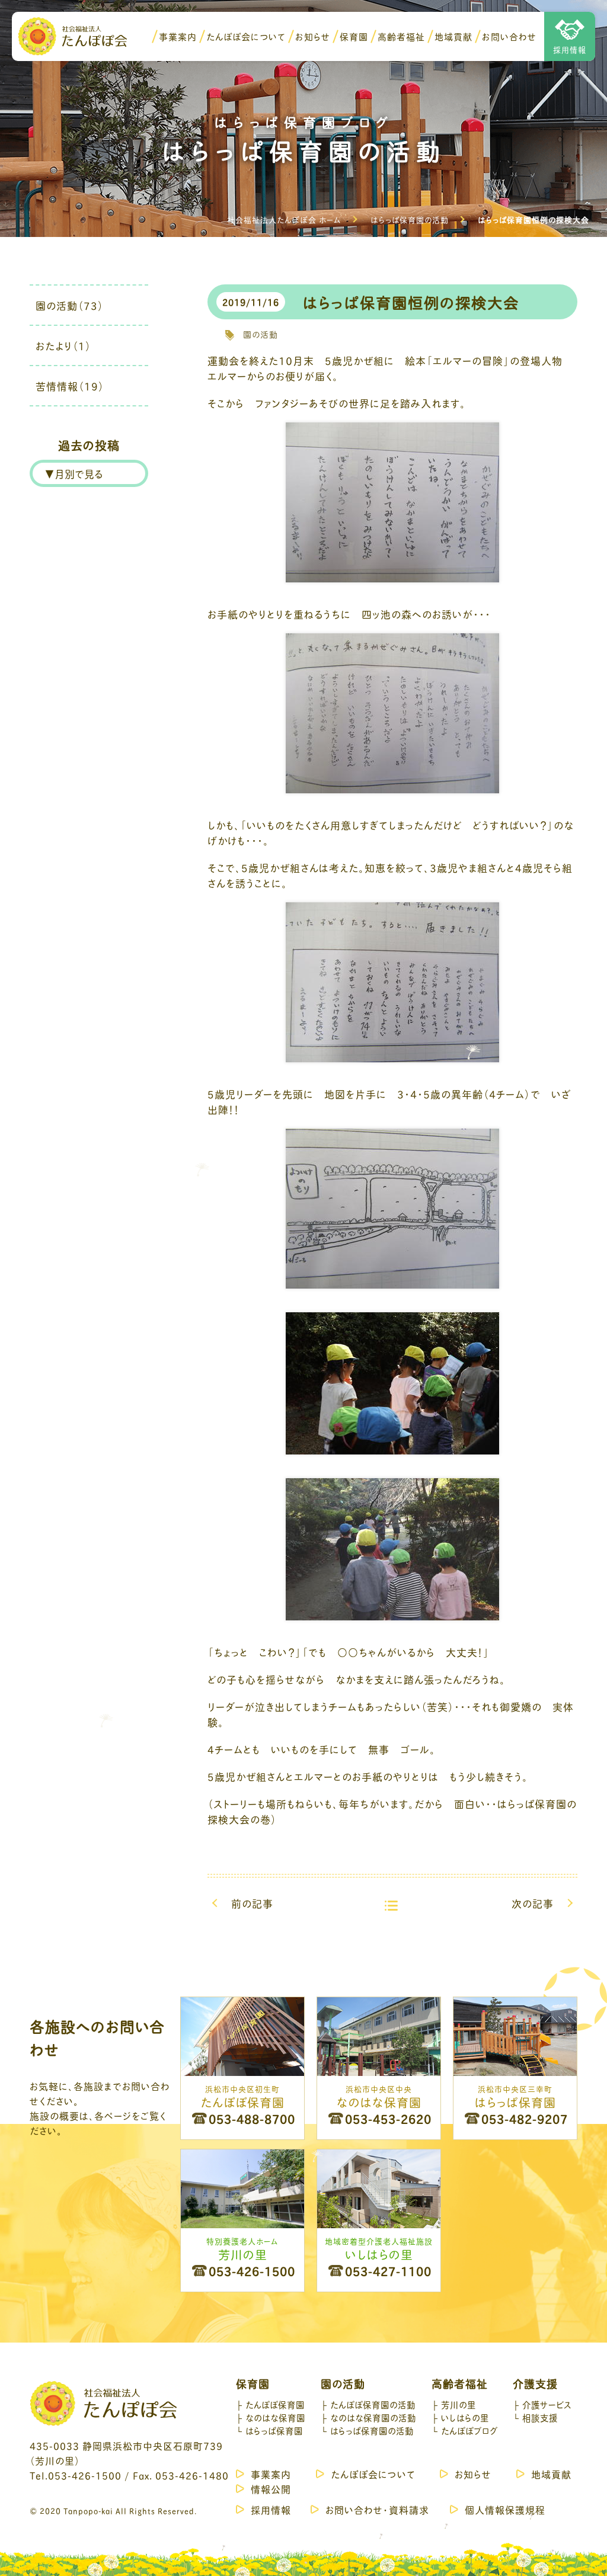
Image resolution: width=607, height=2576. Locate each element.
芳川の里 (459, 2404)
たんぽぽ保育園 (275, 2404)
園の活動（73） (70, 305)
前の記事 (252, 1903)
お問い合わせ (509, 36)
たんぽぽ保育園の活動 (373, 2404)
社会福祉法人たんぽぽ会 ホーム (284, 219)
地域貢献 (453, 36)
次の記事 (533, 1903)
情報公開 (271, 2489)
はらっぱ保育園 (274, 2430)
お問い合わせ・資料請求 (377, 2509)
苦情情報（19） (70, 386)
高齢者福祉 (401, 36)
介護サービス (547, 2404)
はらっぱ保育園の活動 (410, 219)
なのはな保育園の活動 (373, 2417)
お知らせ (313, 36)
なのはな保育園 (275, 2417)
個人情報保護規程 (505, 2509)
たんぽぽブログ (469, 2430)
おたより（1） (63, 345)
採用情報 (570, 49)
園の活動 (261, 334)
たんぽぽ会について (246, 36)
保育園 (354, 36)
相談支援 (540, 2417)
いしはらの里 (465, 2417)
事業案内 (178, 36)
